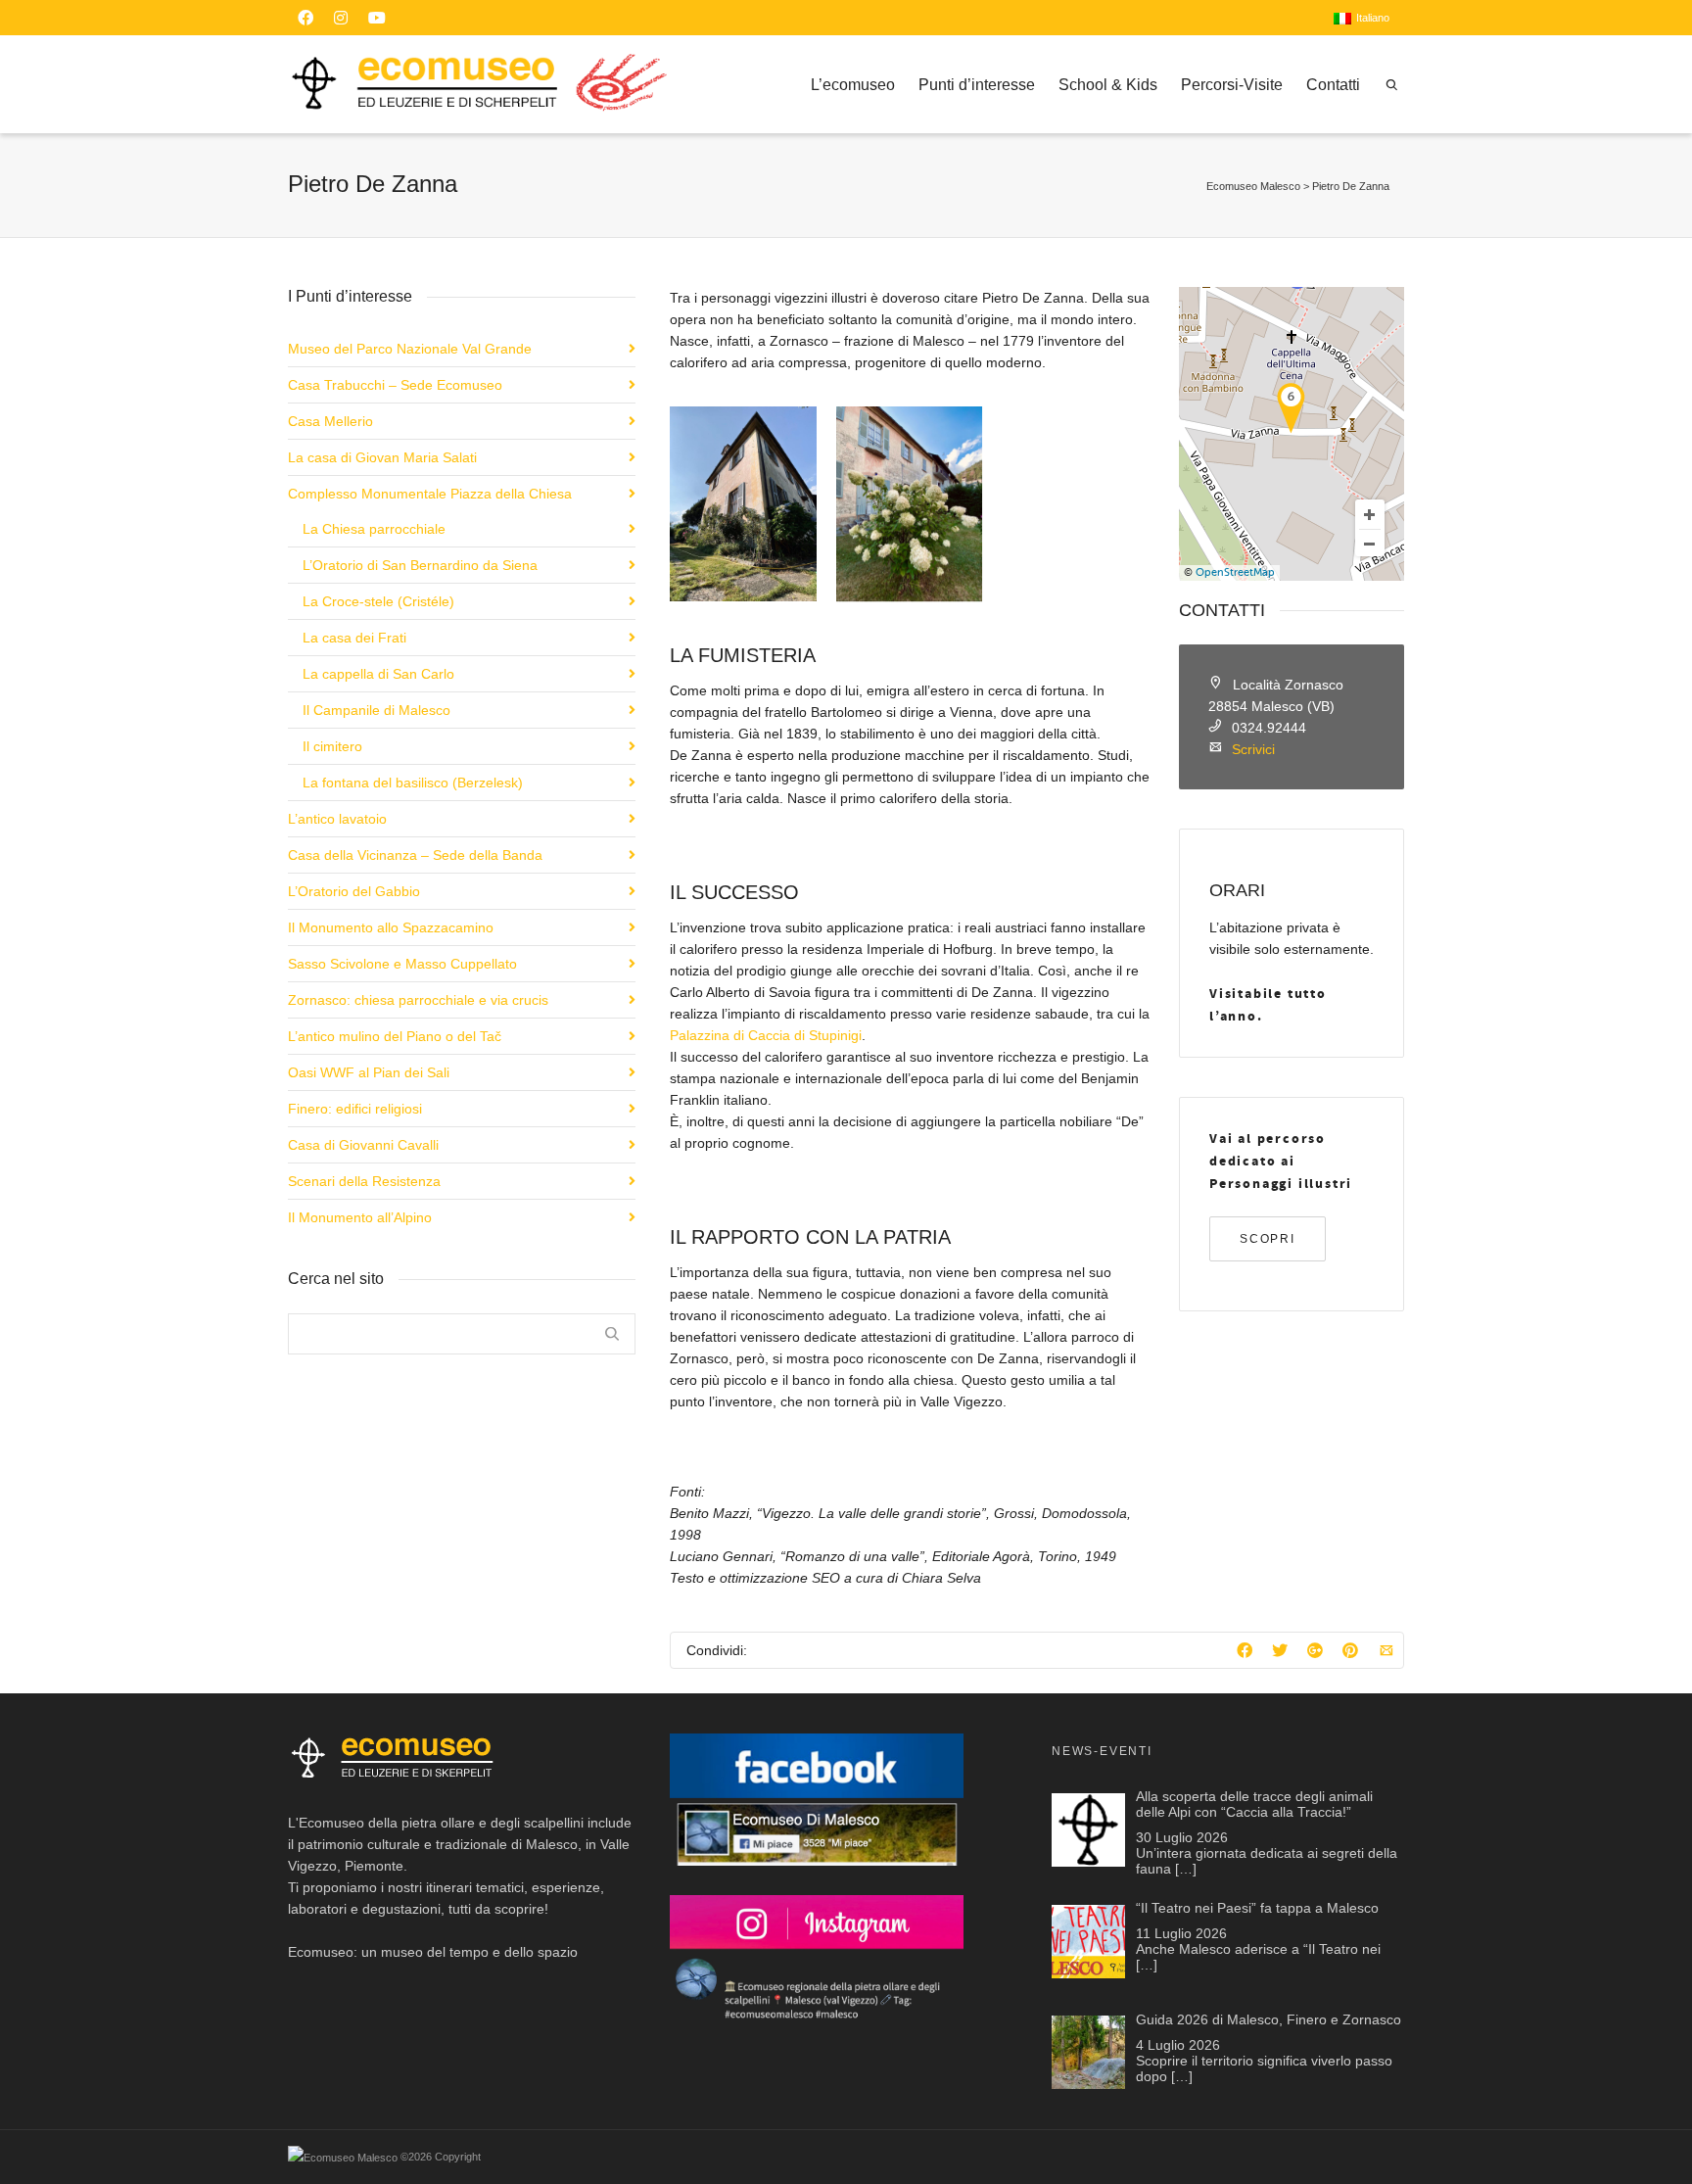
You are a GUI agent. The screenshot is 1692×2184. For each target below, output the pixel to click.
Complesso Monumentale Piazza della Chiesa (430, 494)
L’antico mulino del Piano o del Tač (395, 1036)
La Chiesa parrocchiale (374, 529)
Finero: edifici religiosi (355, 1109)
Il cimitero (332, 746)
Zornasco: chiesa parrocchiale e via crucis (418, 1000)
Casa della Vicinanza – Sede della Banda (415, 855)
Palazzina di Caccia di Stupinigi (766, 1035)
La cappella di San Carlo (378, 674)
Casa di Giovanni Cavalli (363, 1145)
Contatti (1333, 85)
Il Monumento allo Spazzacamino (391, 927)
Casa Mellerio (330, 421)
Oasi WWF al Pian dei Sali (369, 1072)
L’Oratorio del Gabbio (354, 891)
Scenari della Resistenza (364, 1181)
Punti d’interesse (977, 85)
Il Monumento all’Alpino (360, 1217)
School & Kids (1108, 85)
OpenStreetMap (1235, 572)
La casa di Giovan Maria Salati (382, 457)
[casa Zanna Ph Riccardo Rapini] (743, 504)
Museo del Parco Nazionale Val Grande (410, 349)
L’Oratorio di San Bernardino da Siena (420, 565)
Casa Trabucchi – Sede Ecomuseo (395, 385)
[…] (1186, 1869)
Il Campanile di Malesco (376, 710)
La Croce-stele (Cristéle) (378, 601)
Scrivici (1253, 749)
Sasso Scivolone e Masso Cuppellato (402, 964)
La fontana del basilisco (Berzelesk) (413, 783)
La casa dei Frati (354, 638)
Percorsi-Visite (1232, 85)
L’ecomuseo (853, 85)
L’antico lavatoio (337, 819)
